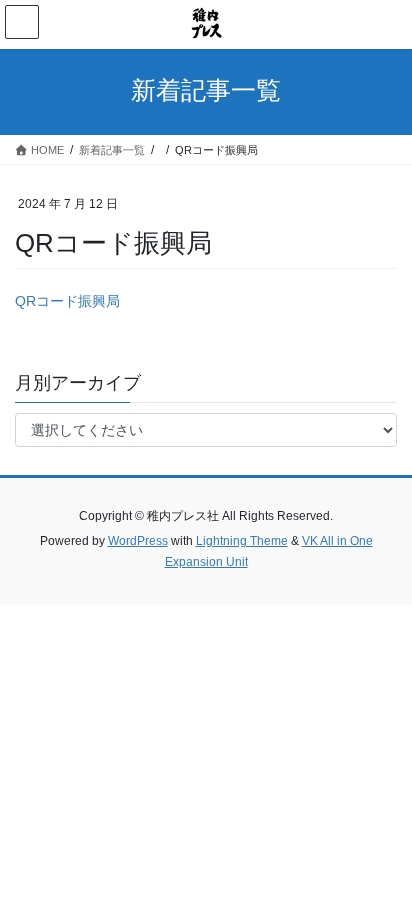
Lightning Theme (242, 541)
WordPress (138, 541)
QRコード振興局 (67, 301)
